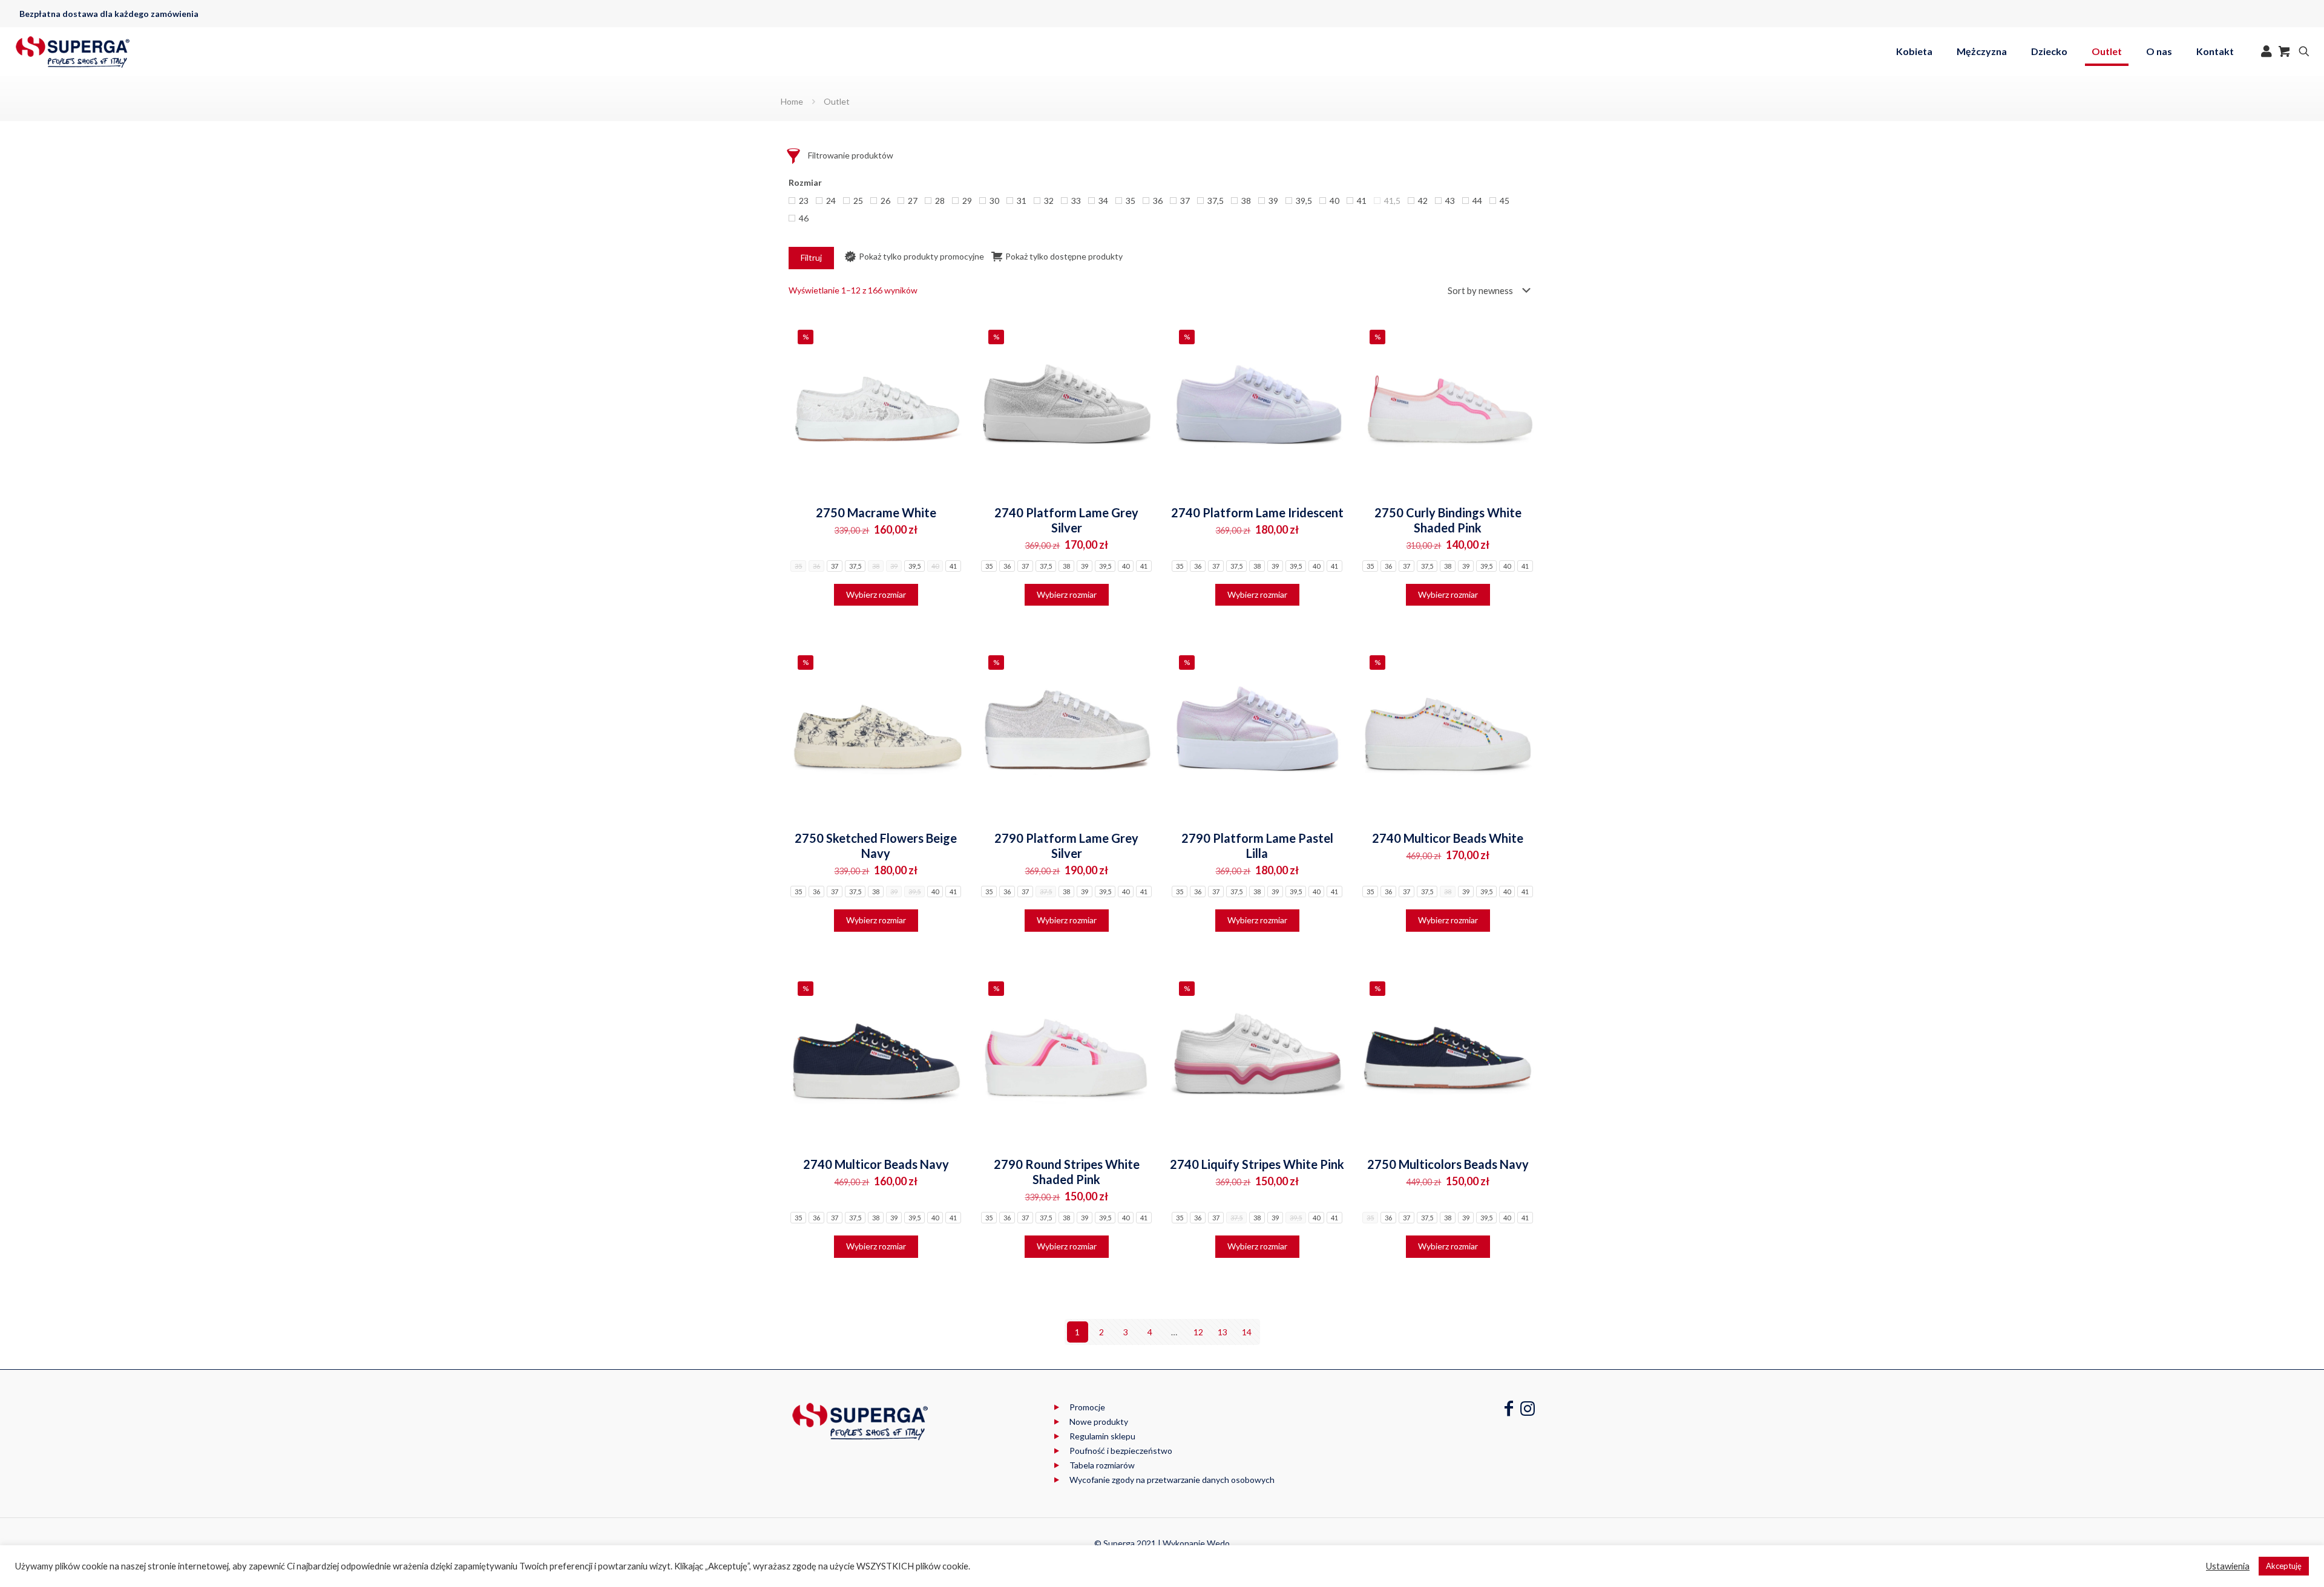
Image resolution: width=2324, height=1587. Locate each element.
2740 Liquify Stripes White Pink (1257, 1164)
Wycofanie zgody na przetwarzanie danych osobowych (1172, 1480)
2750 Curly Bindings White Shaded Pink (1448, 520)
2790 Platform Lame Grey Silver (1066, 846)
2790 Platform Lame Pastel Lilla (1257, 846)
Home (792, 101)
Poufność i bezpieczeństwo (1121, 1451)
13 (1223, 1332)
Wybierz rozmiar (876, 594)
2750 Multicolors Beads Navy (1448, 1164)
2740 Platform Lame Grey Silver (1066, 520)
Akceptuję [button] (2284, 1566)
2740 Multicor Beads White (1448, 838)
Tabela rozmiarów (1102, 1465)
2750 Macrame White (876, 512)
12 (1198, 1332)
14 (1247, 1332)
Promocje (1087, 1407)
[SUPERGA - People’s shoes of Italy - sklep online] (73, 51)
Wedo (1218, 1543)
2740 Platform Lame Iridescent (1257, 512)
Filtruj (811, 257)
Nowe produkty (1099, 1422)
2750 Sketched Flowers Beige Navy (876, 846)
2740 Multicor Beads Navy (876, 1164)
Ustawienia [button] (2228, 1566)
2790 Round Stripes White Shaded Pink (1067, 1172)
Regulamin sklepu (1102, 1436)
